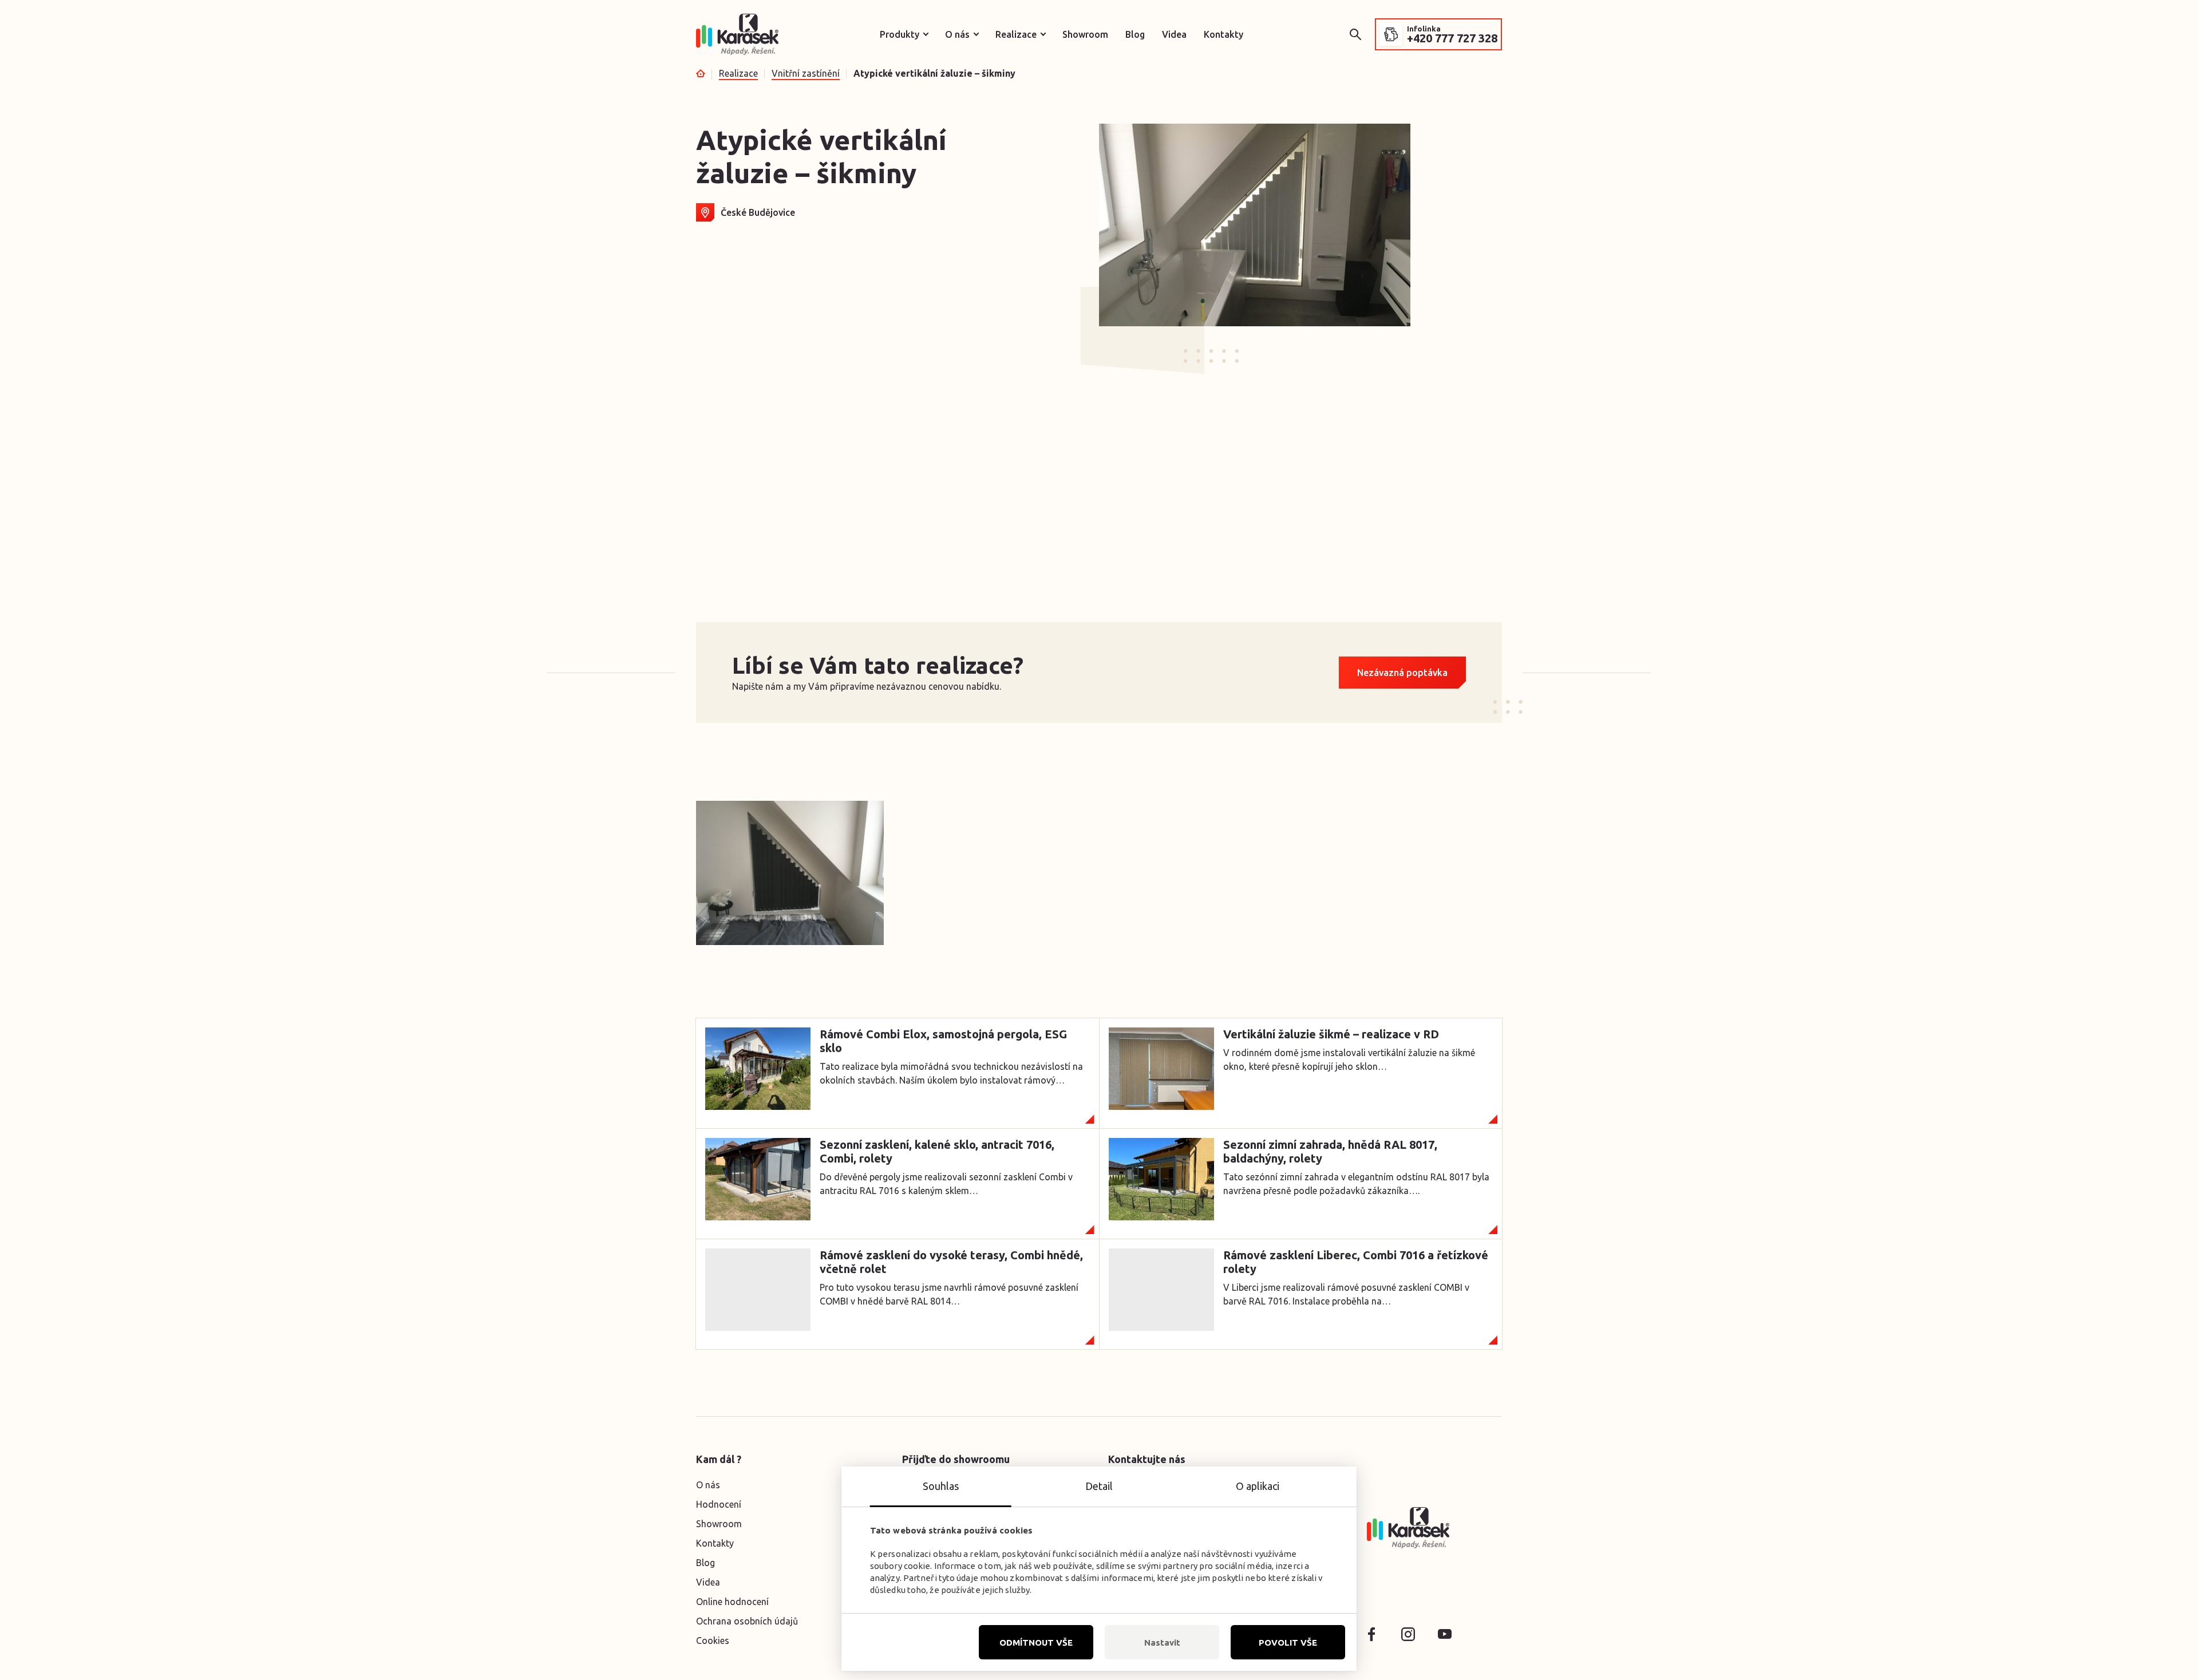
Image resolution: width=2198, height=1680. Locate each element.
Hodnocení (719, 1504)
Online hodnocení (732, 1602)
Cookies (713, 1641)
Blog (1135, 34)
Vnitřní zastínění (806, 73)
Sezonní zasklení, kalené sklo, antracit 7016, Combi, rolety (937, 1151)
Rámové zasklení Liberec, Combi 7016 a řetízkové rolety (1356, 1262)
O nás (957, 34)
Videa (1174, 34)
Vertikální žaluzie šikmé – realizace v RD (1331, 1034)
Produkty (900, 34)
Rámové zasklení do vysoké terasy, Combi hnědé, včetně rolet (951, 1262)
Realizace (1016, 34)
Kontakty (1223, 34)
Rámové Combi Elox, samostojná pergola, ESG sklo (943, 1041)
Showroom (1085, 34)
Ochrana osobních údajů (747, 1621)
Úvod (701, 73)
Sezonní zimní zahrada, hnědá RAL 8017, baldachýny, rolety (1330, 1151)
